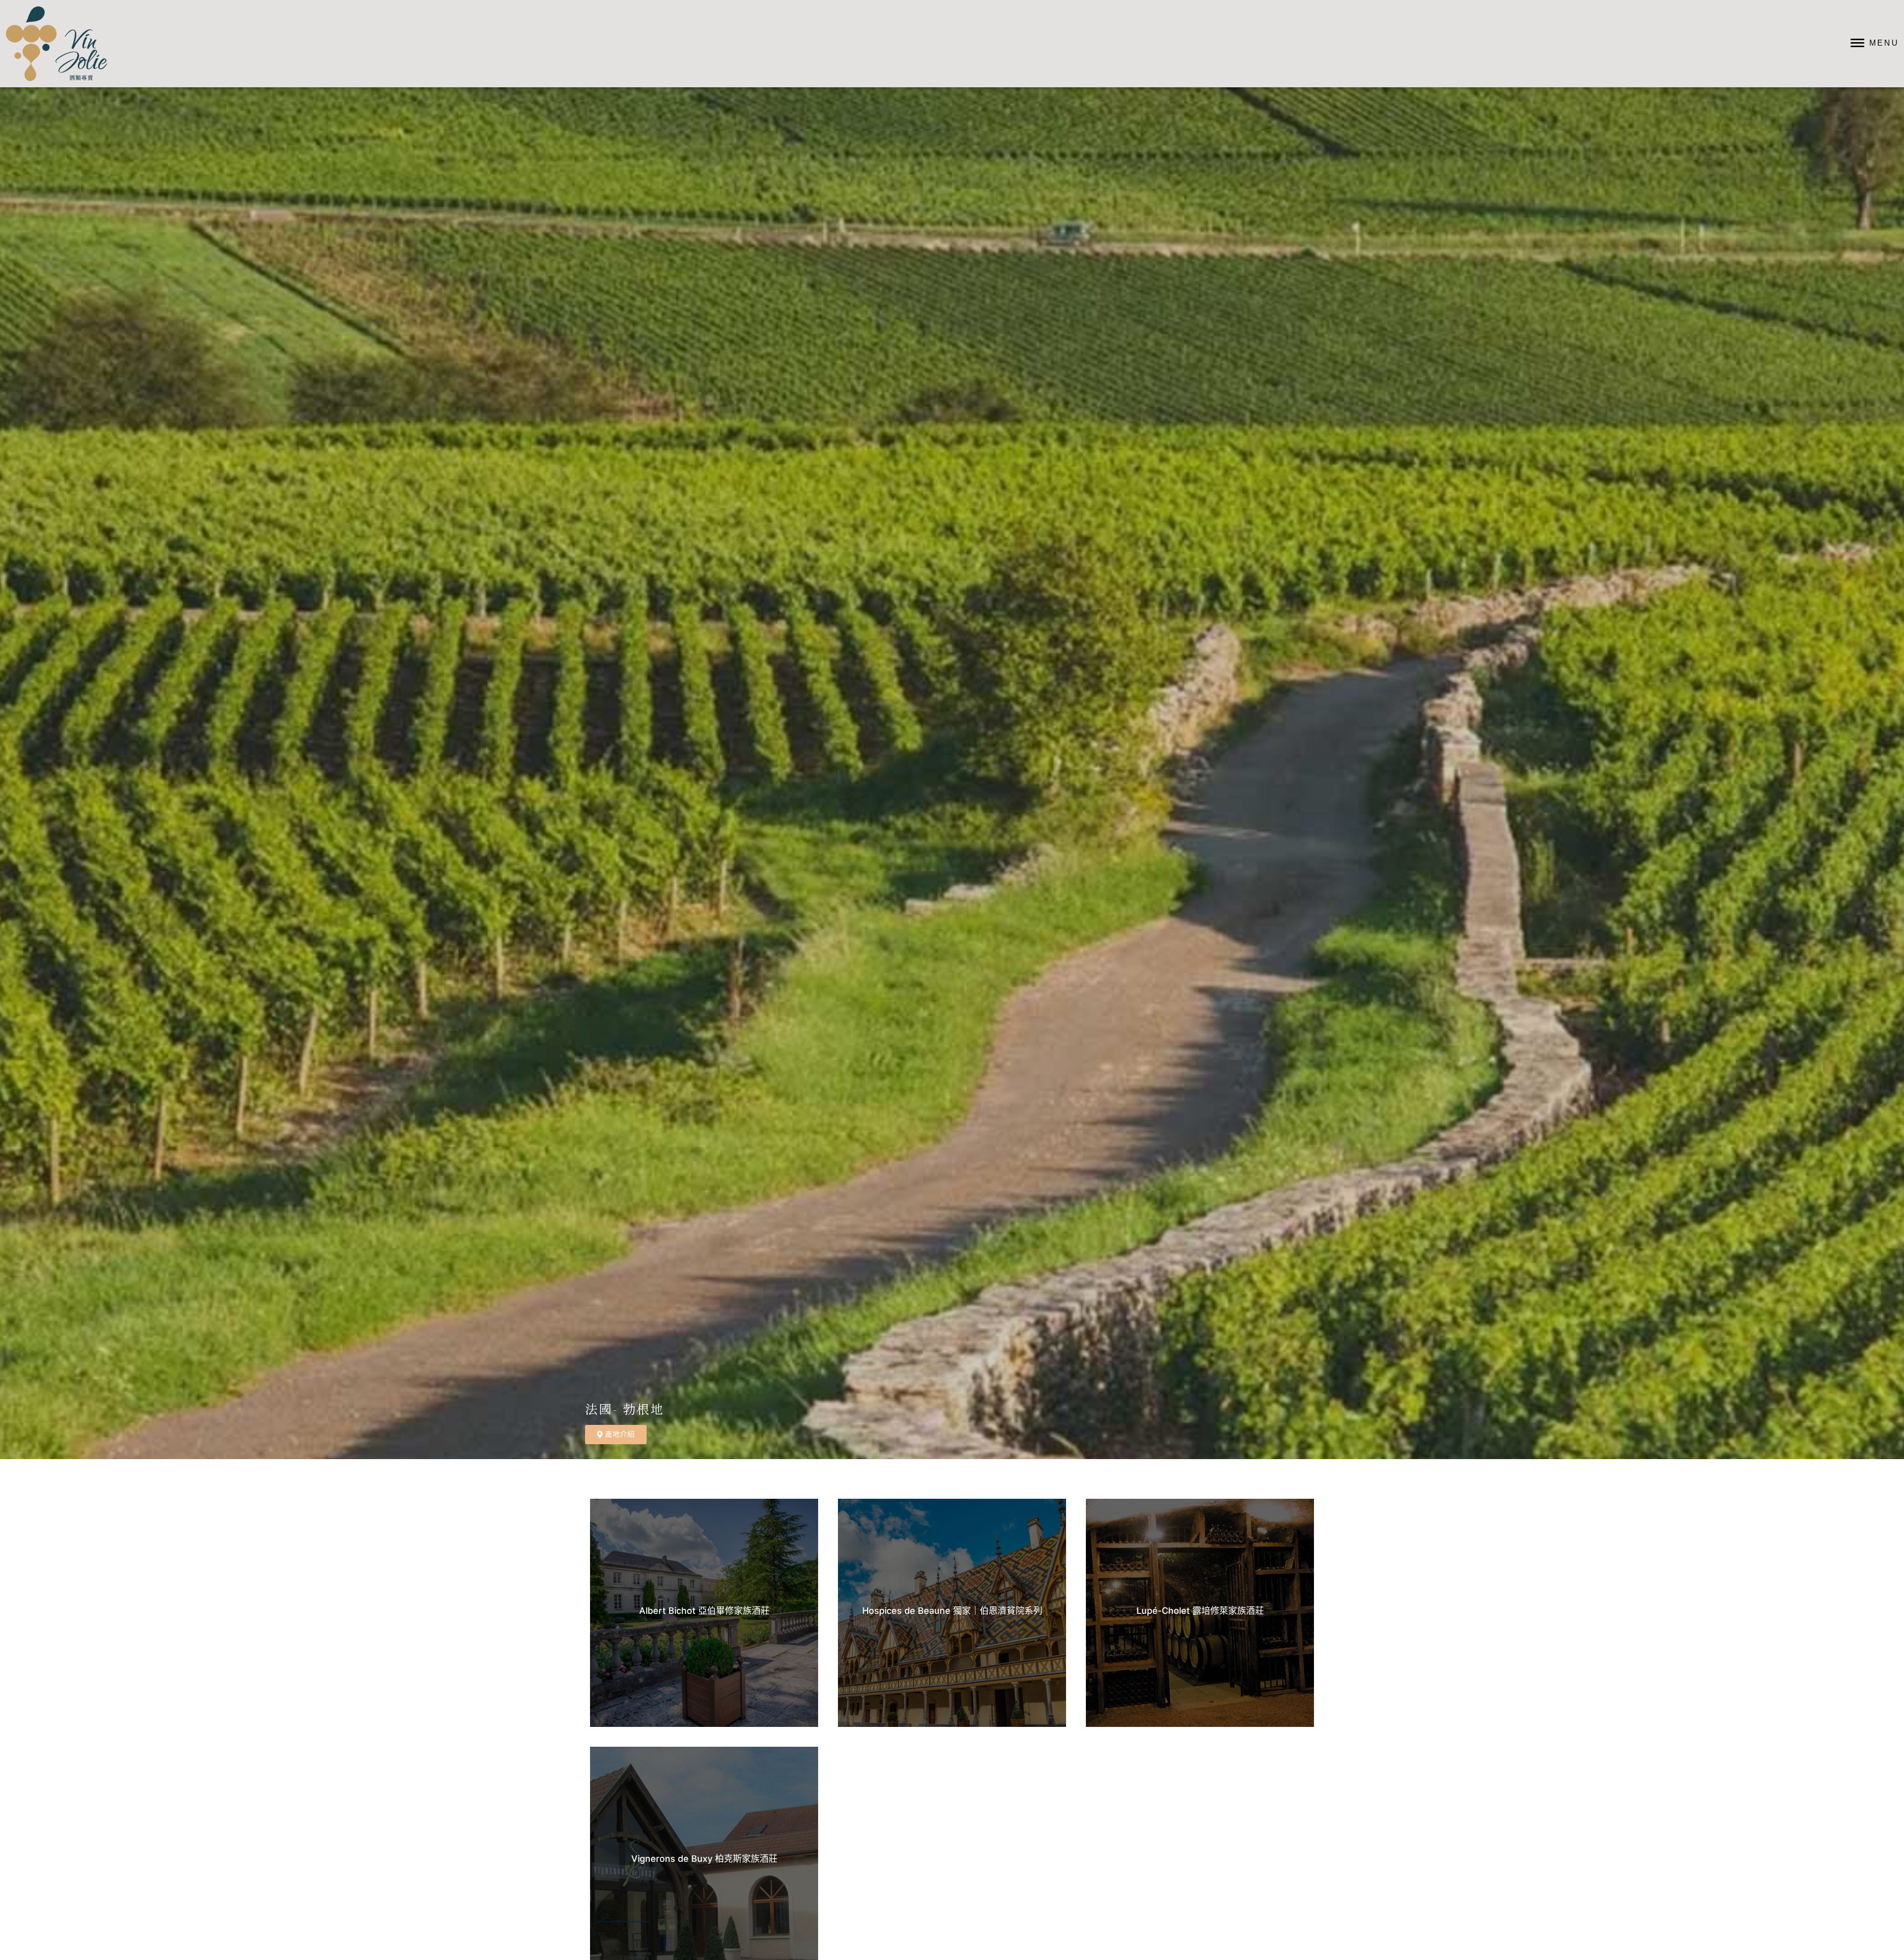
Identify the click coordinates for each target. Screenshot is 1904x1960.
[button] (954, 1435)
